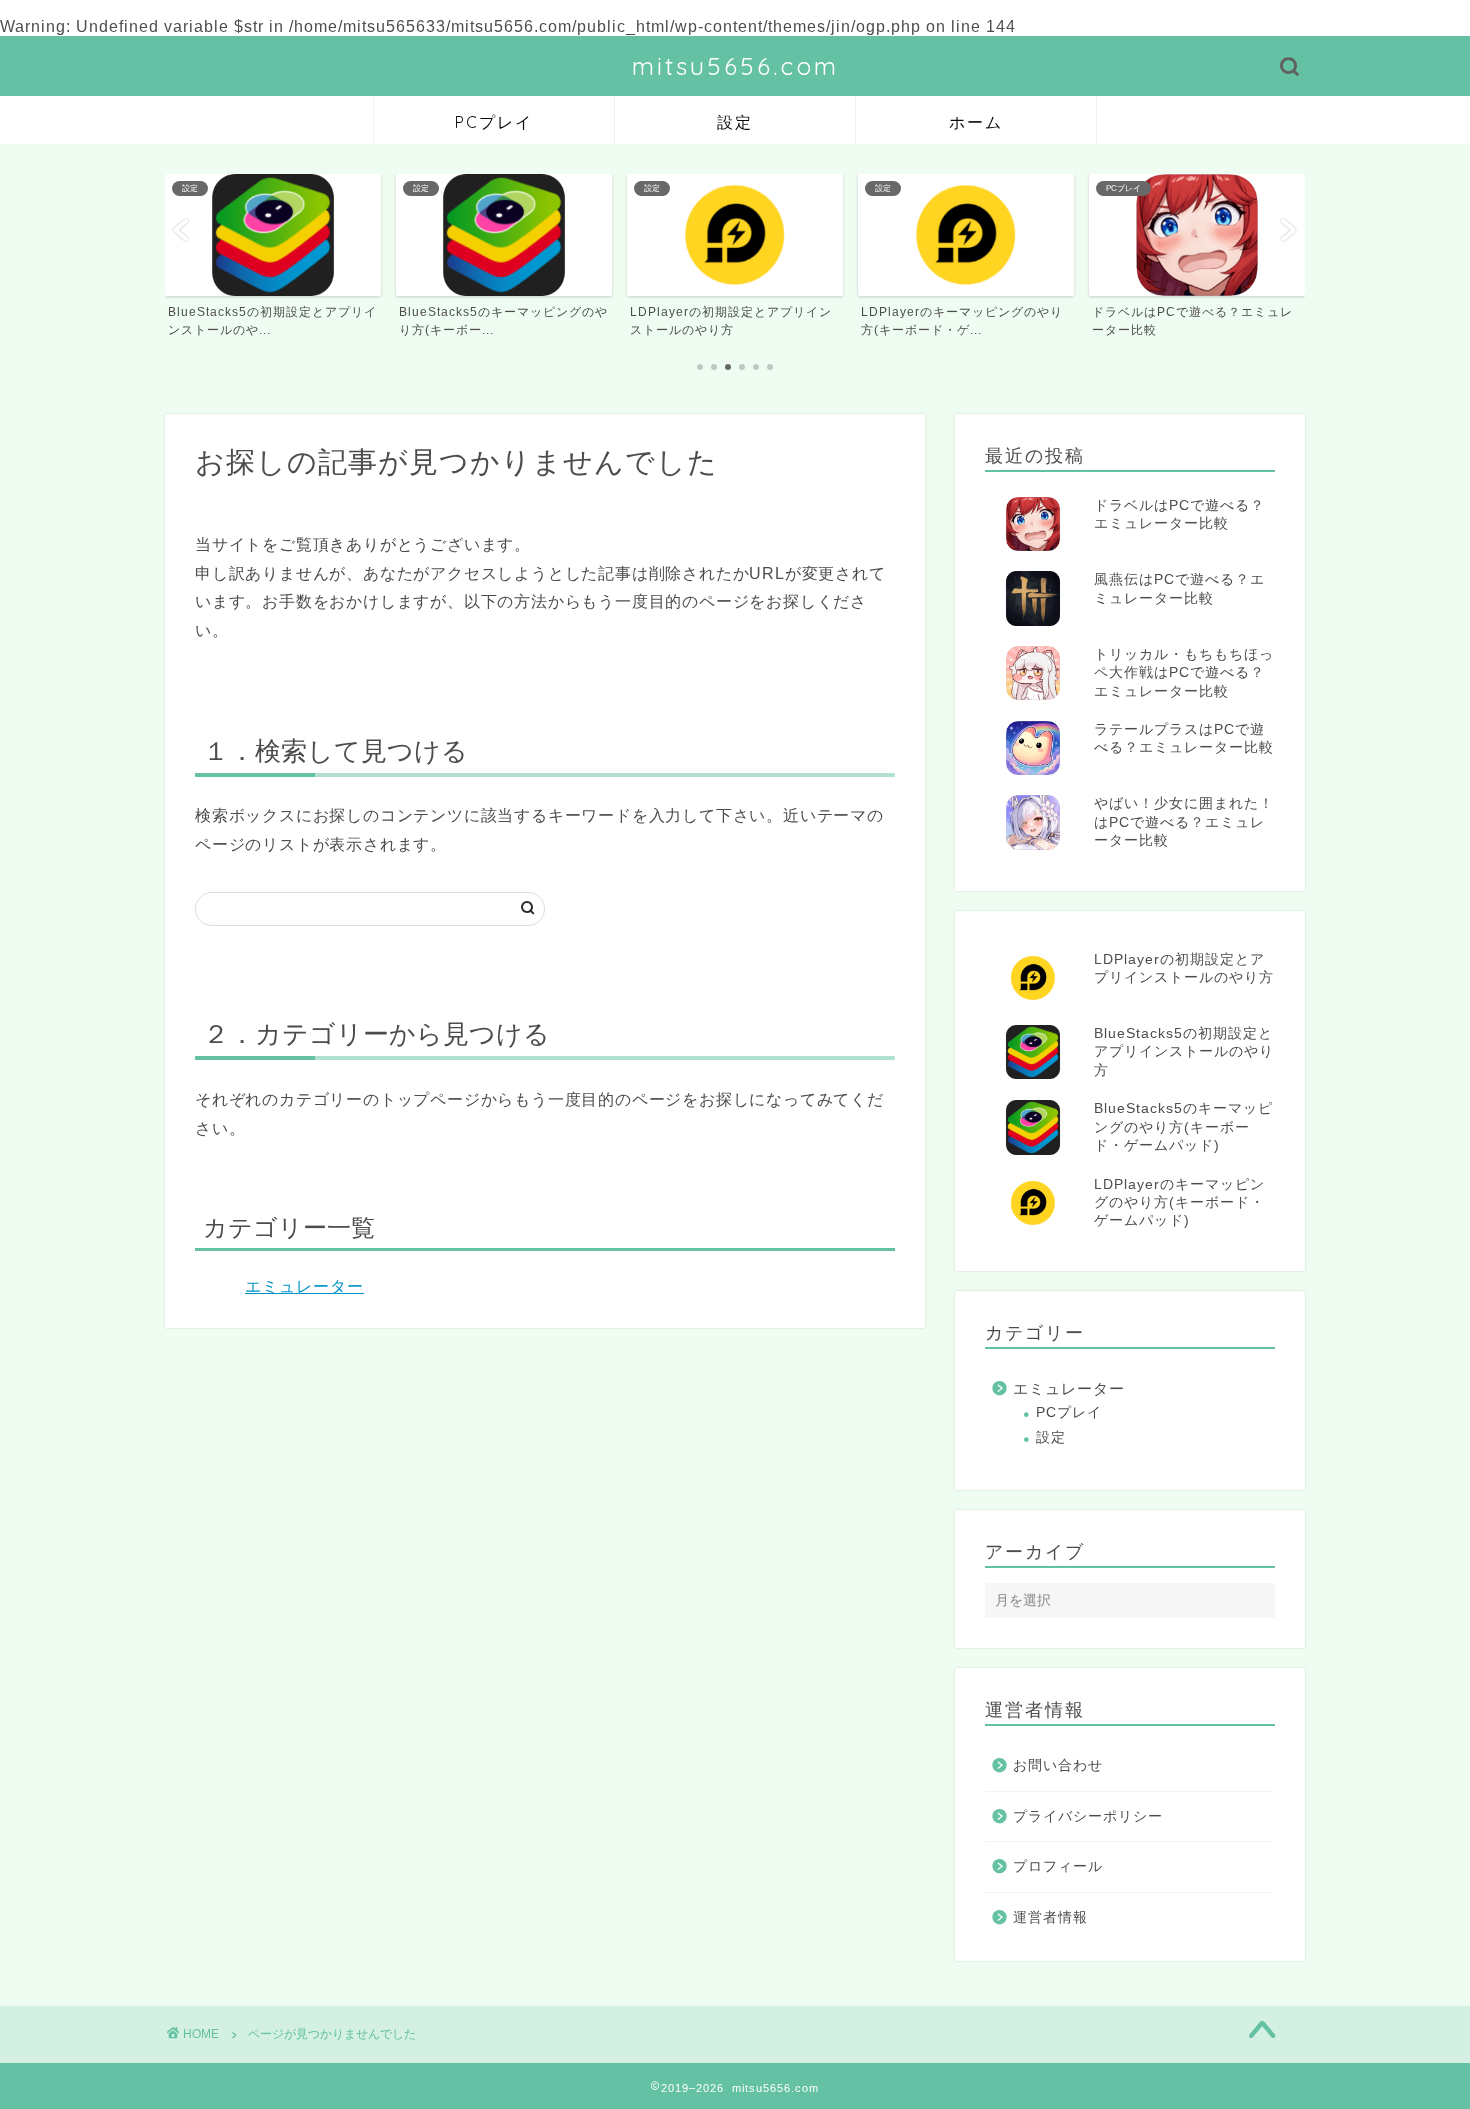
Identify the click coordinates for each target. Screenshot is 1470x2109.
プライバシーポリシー (1088, 1816)
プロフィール (1058, 1866)
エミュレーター (304, 1286)
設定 (735, 122)
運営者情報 (1050, 1917)
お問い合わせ (1058, 1765)
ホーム (976, 122)
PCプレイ (494, 122)
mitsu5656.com (735, 66)
